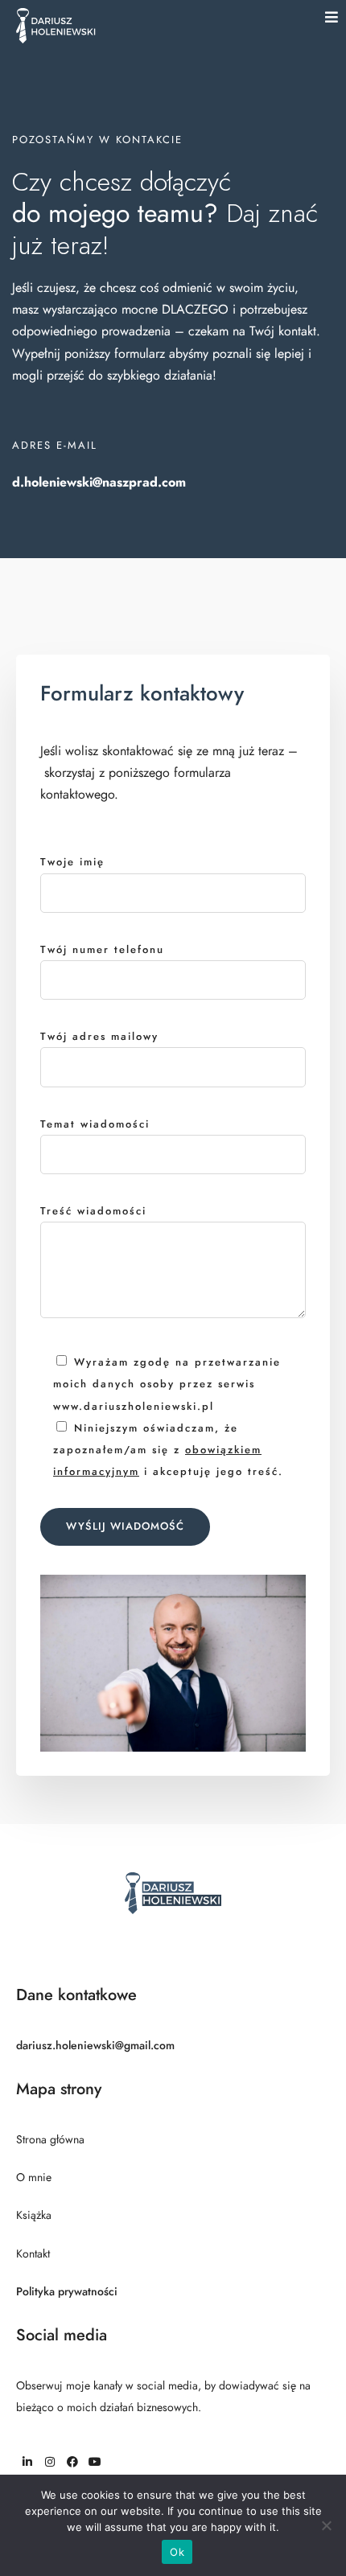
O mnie (34, 2177)
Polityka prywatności (67, 2292)
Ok (177, 2552)
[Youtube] (95, 2462)
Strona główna (50, 2140)
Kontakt (33, 2254)
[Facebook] (72, 2462)
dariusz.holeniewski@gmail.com (95, 2046)
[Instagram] (50, 2462)
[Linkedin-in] (27, 2462)
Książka (34, 2215)
